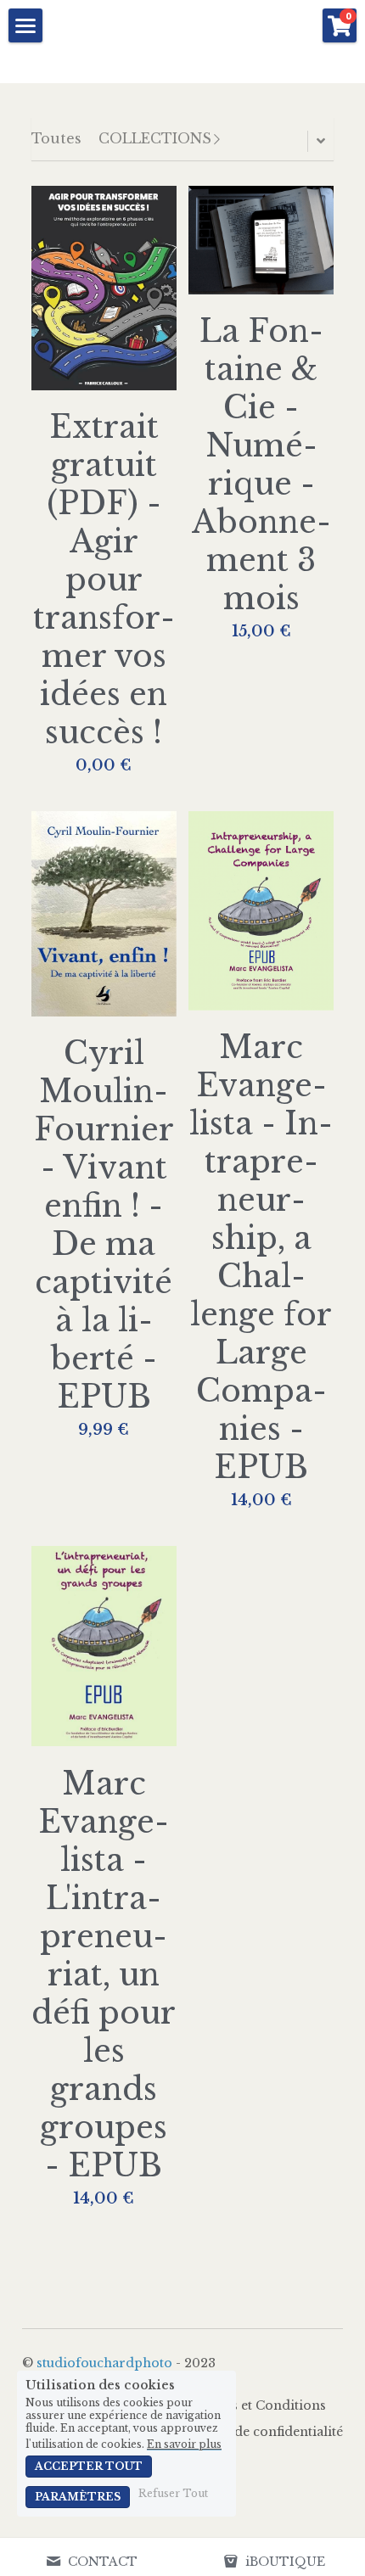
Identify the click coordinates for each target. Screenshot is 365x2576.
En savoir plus (184, 2444)
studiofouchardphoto (104, 2363)
